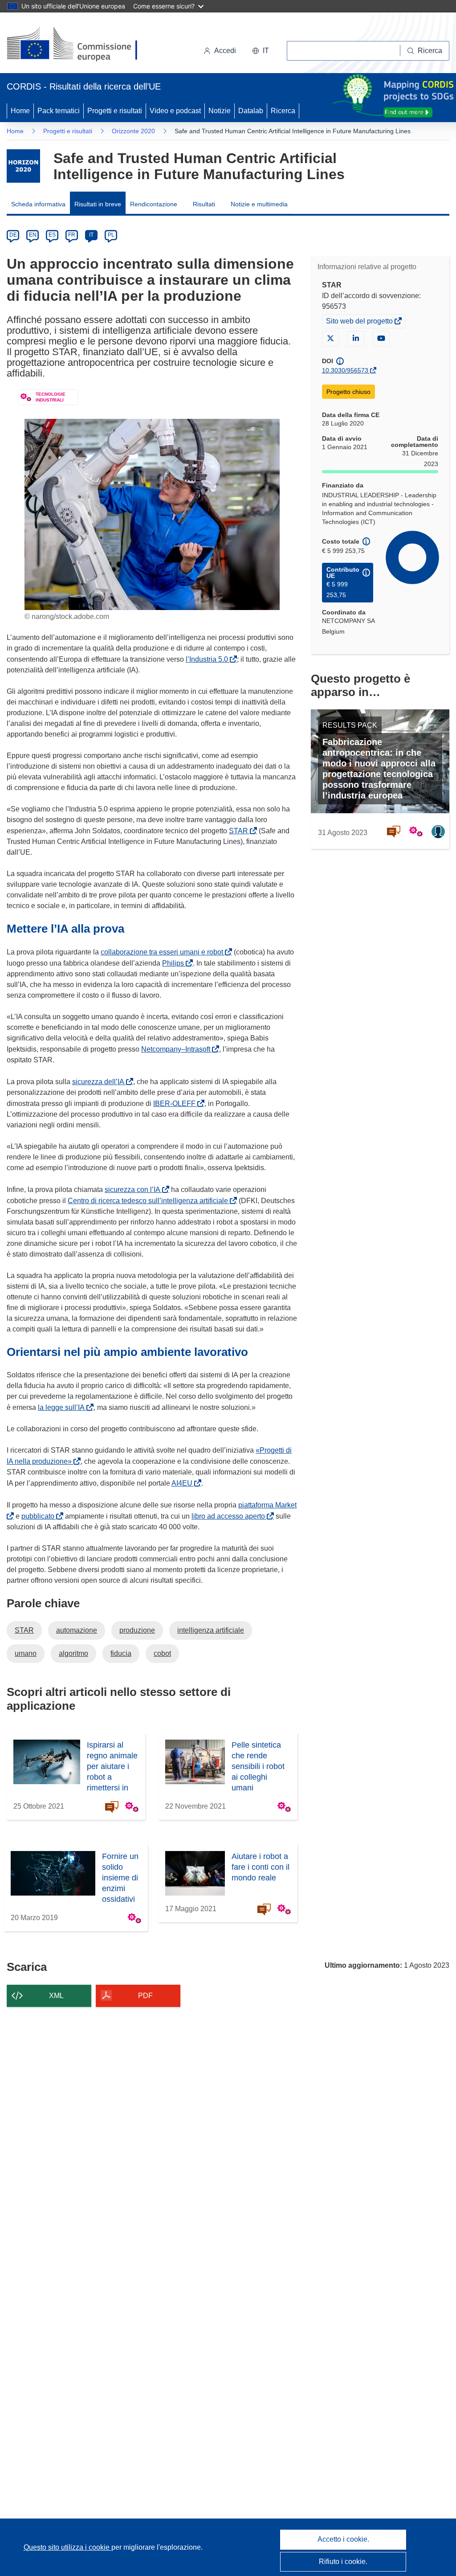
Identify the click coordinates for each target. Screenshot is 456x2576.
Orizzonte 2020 (133, 131)
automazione (77, 1630)
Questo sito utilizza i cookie (67, 2547)
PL (111, 235)
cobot (162, 1653)
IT (91, 235)
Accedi (225, 51)
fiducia (121, 1653)
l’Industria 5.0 (209, 659)
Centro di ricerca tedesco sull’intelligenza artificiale (150, 1201)
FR (72, 235)
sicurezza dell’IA (100, 1082)
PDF (145, 1996)
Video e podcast (175, 111)
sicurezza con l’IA (134, 1190)
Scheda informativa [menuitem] (38, 204)
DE (13, 235)
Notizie (220, 111)
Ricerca (283, 111)
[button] (261, 51)
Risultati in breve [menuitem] (98, 204)
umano (26, 1653)
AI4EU (184, 1483)
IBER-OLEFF (176, 1104)
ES (52, 235)
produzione (137, 1630)
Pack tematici (59, 111)
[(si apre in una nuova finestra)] (78, 45)
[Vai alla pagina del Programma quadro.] (23, 166)
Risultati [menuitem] (204, 204)
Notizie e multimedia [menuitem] (259, 204)
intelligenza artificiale (211, 1630)
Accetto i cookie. (343, 2539)
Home (20, 111)
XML (56, 1996)
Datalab (251, 111)
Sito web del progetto (360, 322)
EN (33, 235)
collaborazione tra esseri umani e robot (164, 952)
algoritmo (73, 1653)
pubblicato (40, 1516)
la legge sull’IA (63, 1407)
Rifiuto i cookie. (343, 2562)
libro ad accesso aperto (230, 1516)
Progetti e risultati (115, 111)
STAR (240, 831)
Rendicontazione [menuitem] (154, 204)
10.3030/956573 (345, 370)
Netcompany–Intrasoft (177, 1049)
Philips (175, 963)
